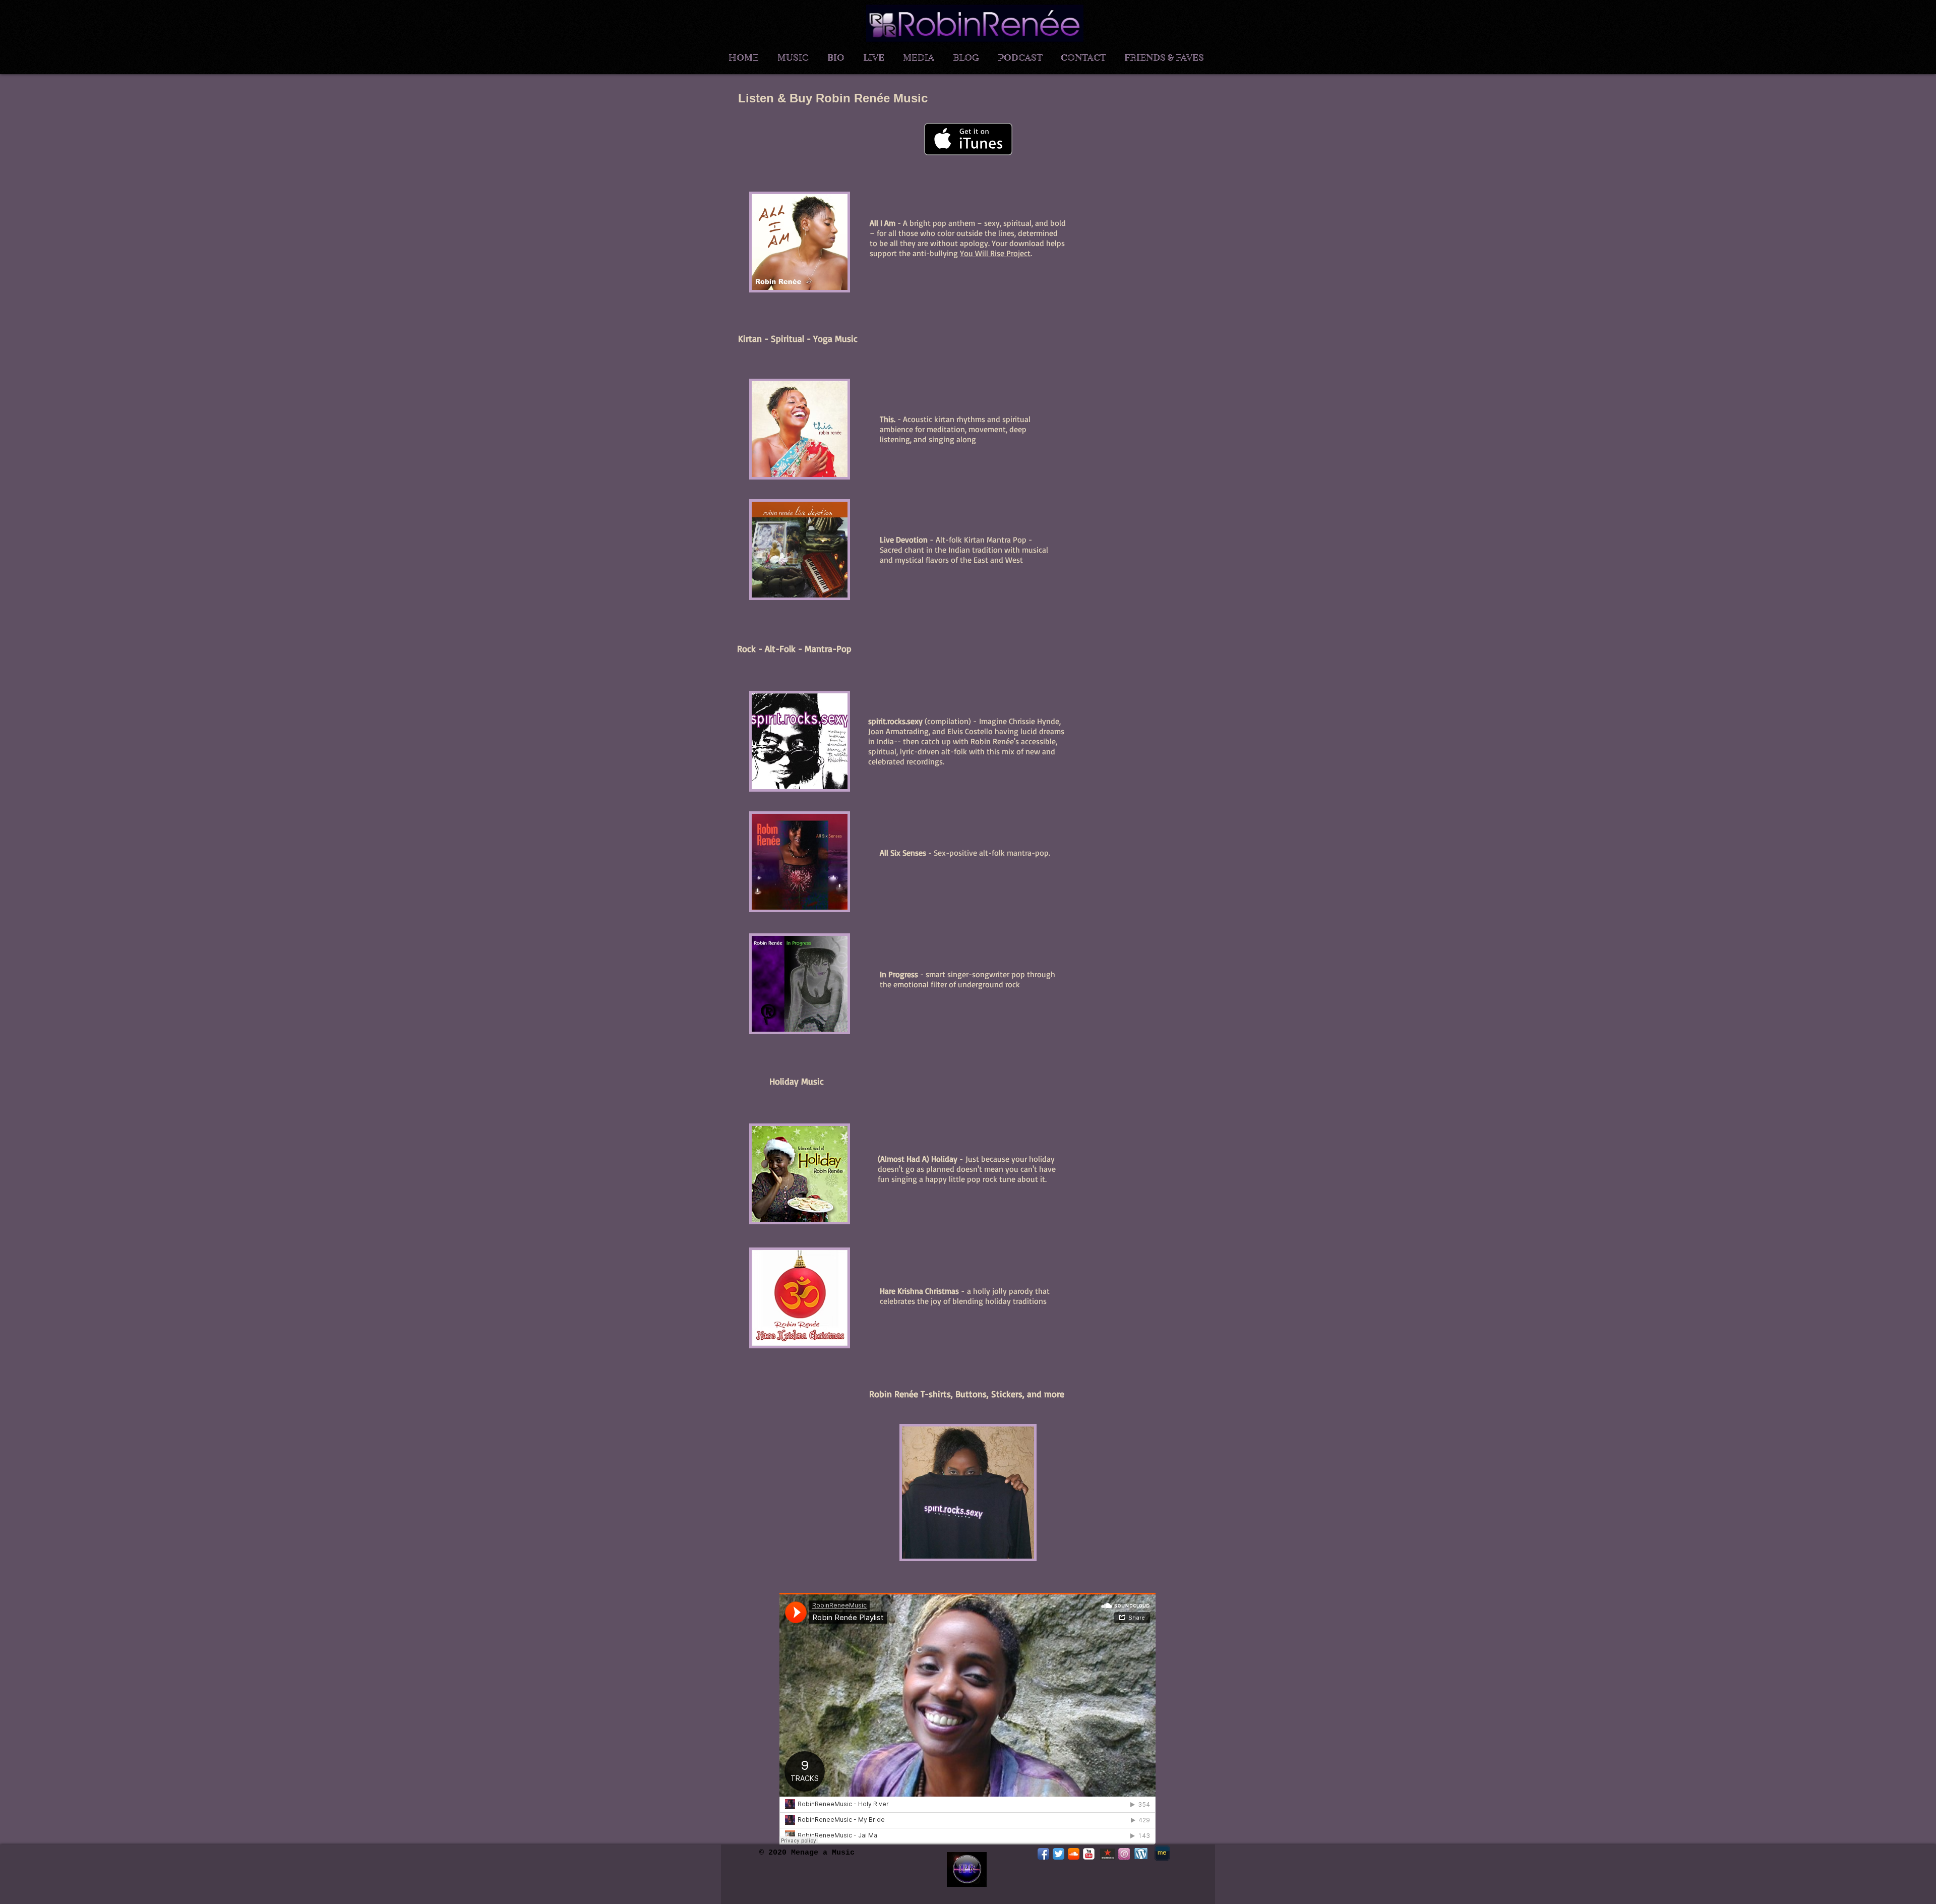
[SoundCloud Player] (967, 1719)
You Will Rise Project (995, 253)
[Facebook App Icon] (1043, 1854)
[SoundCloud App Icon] (1074, 1854)
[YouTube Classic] (1089, 1854)
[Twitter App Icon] (1058, 1854)
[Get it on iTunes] (968, 139)
